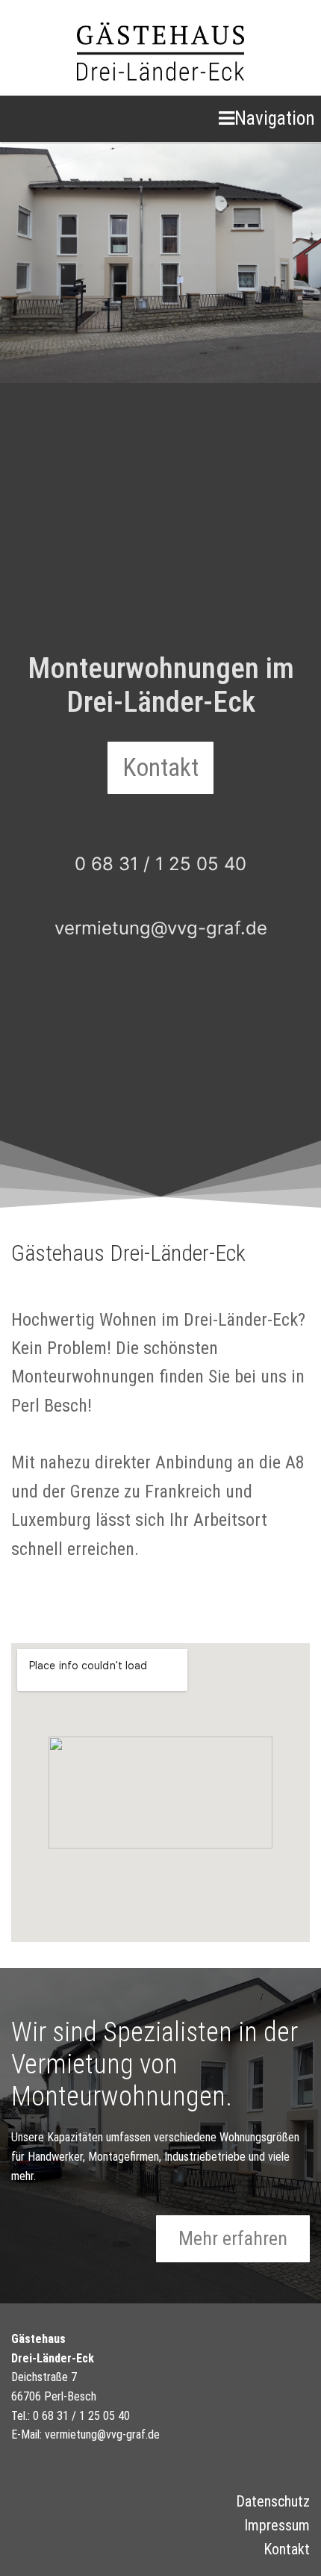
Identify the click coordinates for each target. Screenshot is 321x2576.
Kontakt (287, 2549)
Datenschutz (273, 2501)
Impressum (277, 2525)
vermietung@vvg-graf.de (161, 928)
